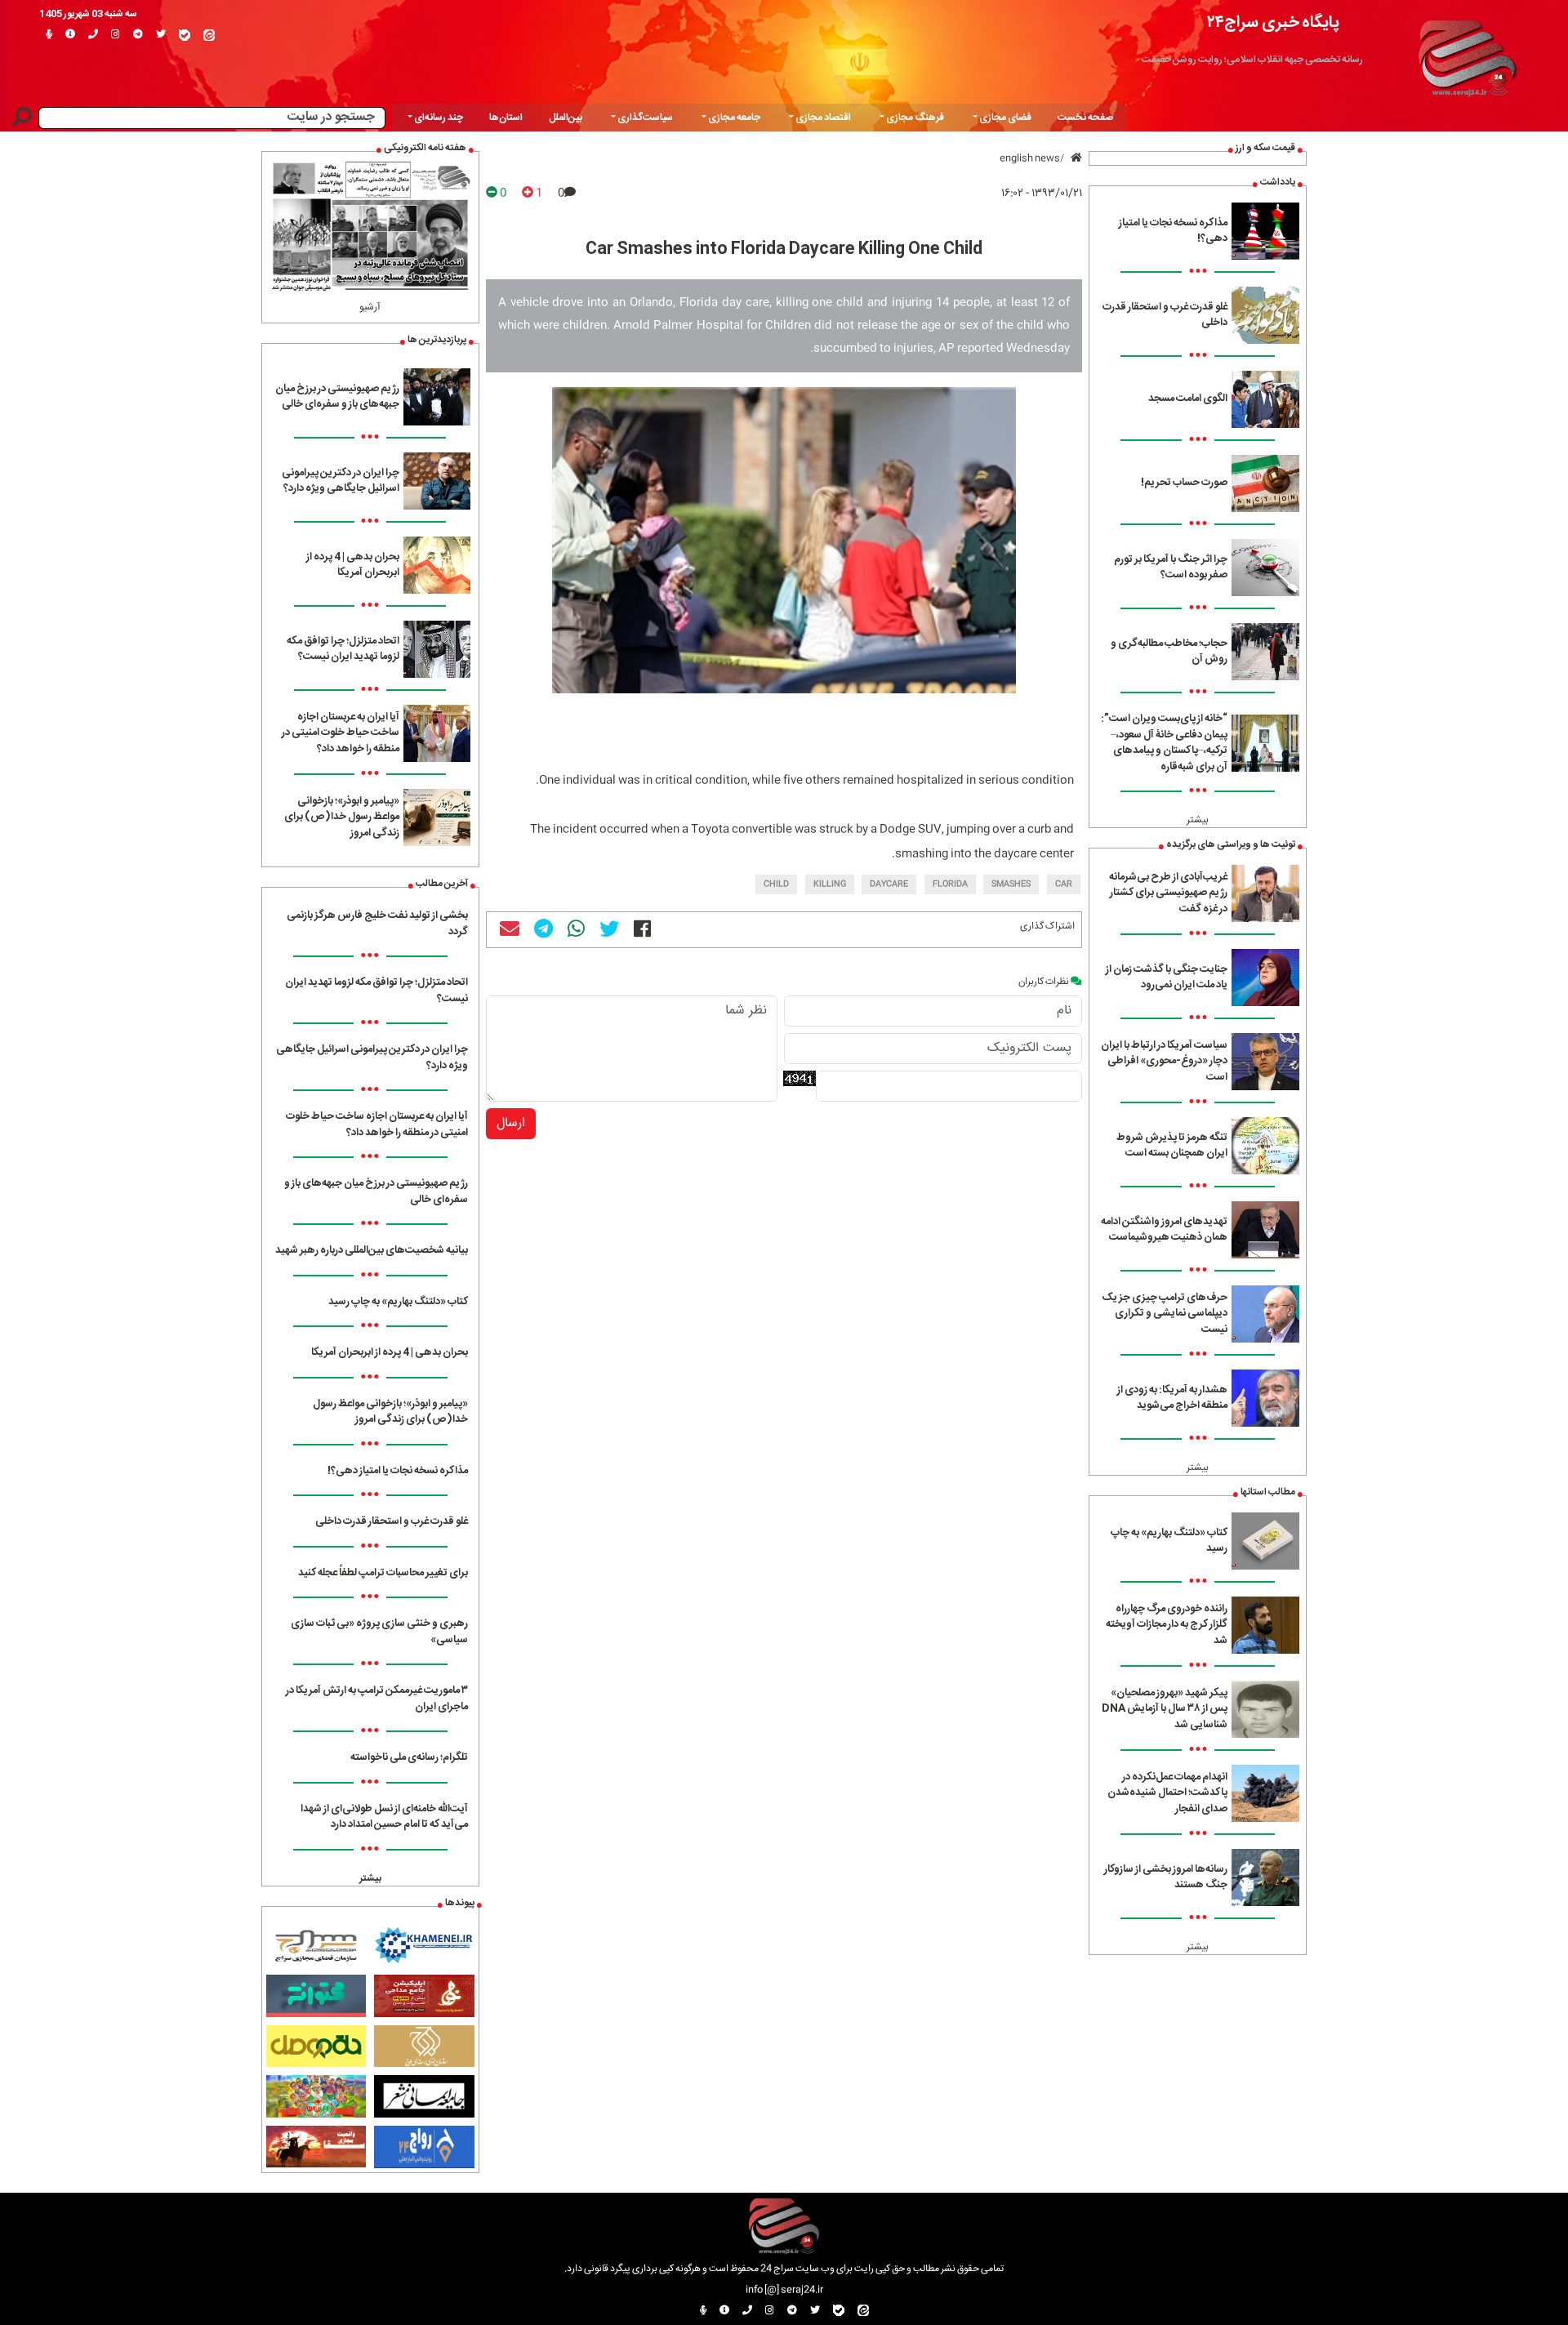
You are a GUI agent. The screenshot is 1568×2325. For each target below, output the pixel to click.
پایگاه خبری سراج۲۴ (1273, 22)
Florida (950, 884)
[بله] (185, 35)
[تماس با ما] (93, 35)
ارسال (511, 1123)
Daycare (889, 884)
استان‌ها (506, 118)
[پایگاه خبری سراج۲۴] (1467, 56)
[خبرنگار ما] (49, 35)
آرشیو (370, 307)
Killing (830, 884)
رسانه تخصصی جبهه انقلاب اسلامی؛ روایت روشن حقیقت (1252, 60)
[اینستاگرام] (116, 35)
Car (1064, 884)
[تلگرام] (138, 35)
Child (776, 884)
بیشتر (1198, 820)
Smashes (1011, 884)
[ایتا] (209, 35)
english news (1030, 158)
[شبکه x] (161, 35)
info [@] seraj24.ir (784, 2290)
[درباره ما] (70, 35)
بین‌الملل (566, 118)
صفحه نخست (1085, 118)
